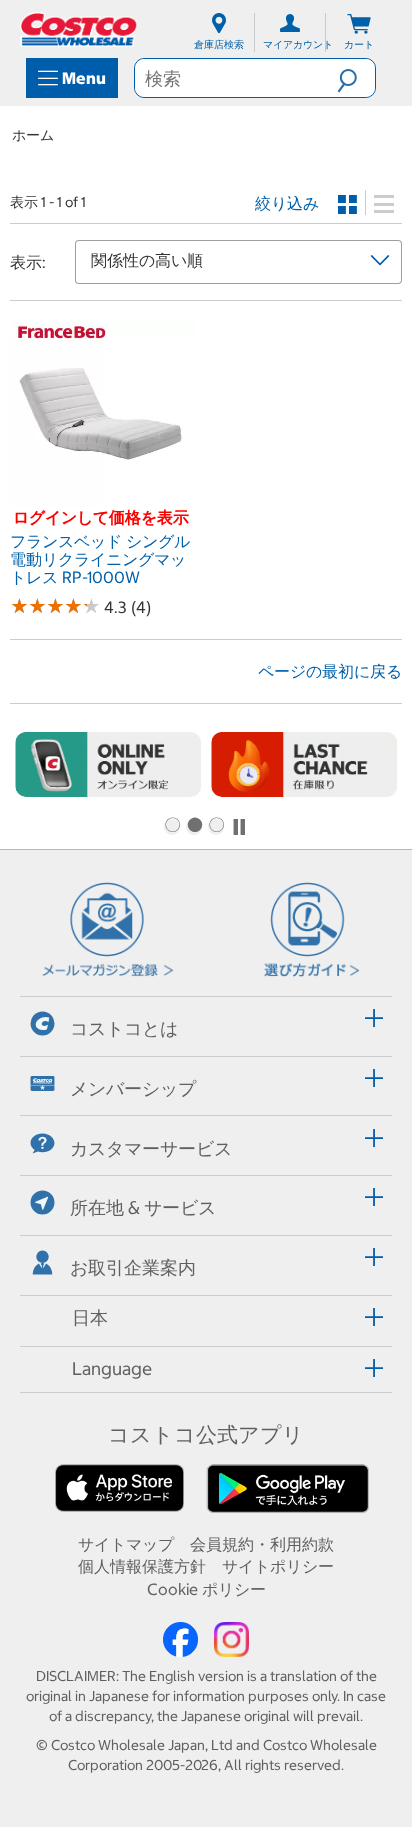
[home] (80, 29)
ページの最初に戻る (330, 671)
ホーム (33, 135)
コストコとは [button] (124, 1028)
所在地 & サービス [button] (143, 1207)
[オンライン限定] (108, 764)
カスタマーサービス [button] (151, 1147)
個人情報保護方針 (142, 1566)
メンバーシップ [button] (133, 1088)
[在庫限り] (304, 764)
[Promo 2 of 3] (194, 827)
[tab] (206, 1023)
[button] (356, 78)
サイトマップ (126, 1544)
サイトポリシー (278, 1566)
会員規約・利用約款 (262, 1544)
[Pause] (239, 827)
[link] (103, 497)
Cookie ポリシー (206, 1589)
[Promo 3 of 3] (216, 827)
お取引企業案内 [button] (133, 1267)
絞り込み (287, 203)
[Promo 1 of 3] (172, 827)
